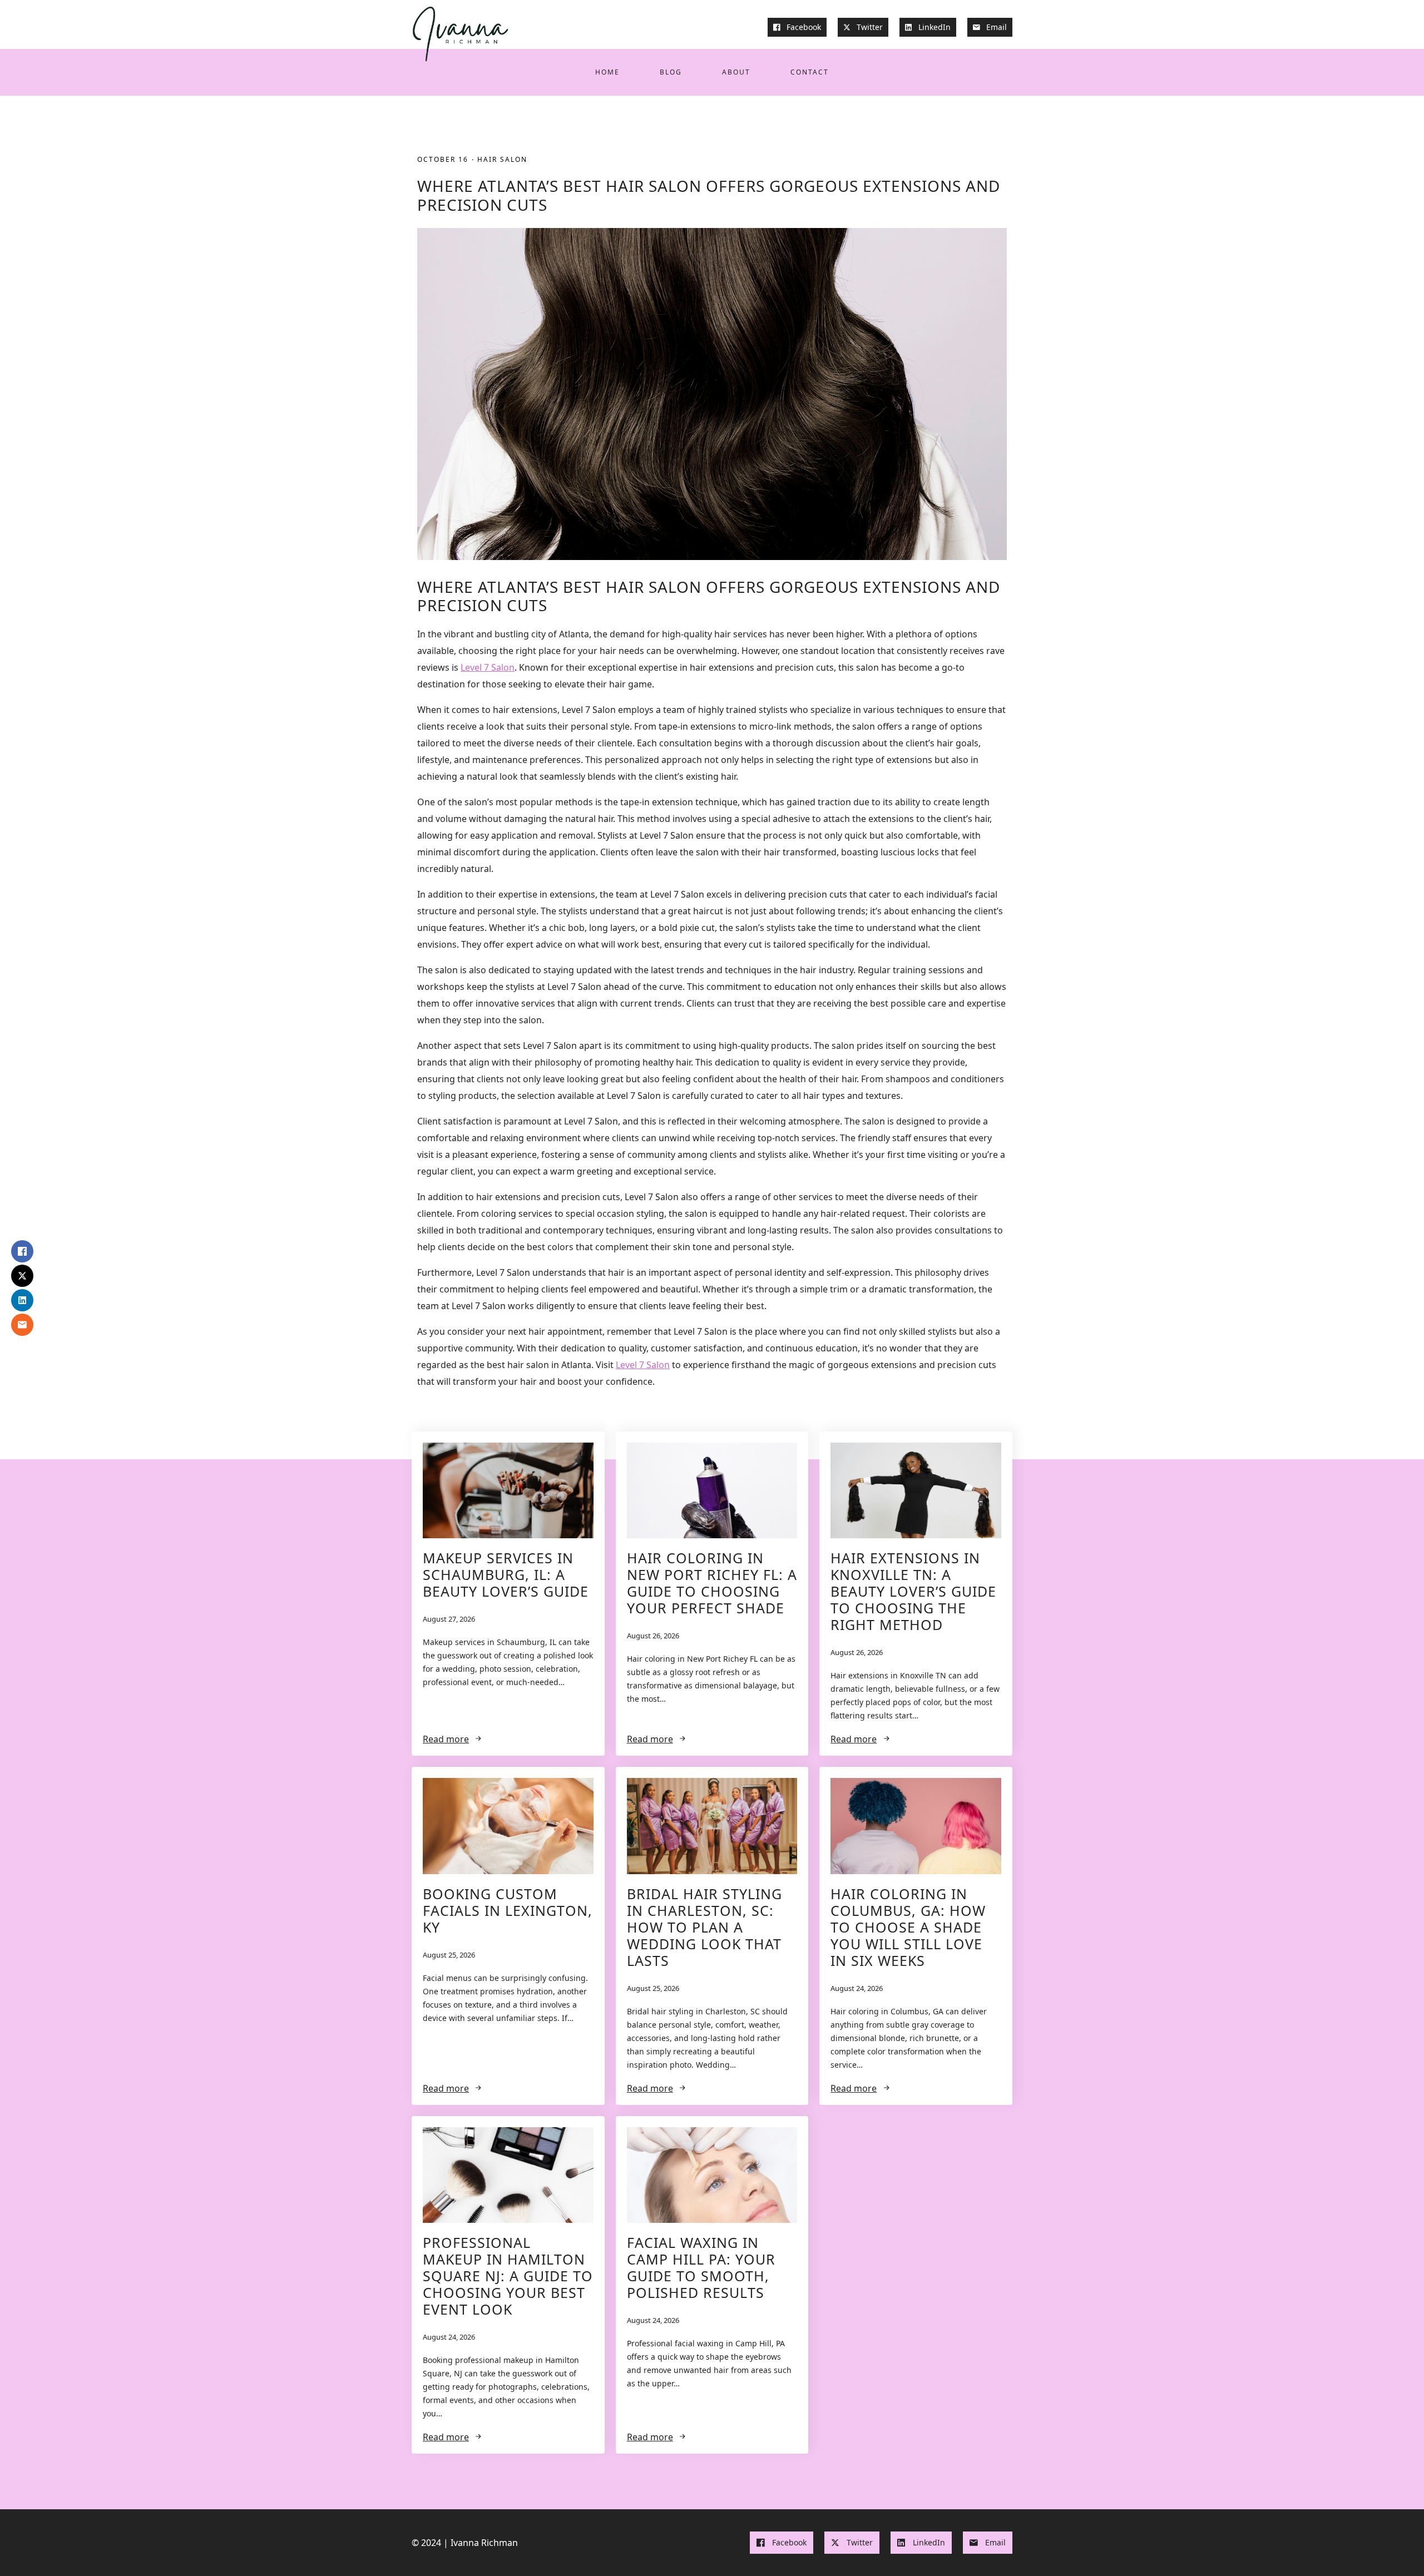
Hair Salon (502, 159)
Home (607, 72)
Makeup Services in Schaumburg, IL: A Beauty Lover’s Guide (506, 1574)
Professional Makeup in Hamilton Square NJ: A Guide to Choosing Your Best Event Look (508, 2276)
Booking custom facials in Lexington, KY (508, 1910)
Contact (810, 72)
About (736, 72)
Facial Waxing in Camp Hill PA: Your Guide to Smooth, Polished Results (701, 2267)
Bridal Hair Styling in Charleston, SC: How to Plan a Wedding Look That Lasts (704, 1927)
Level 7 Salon (488, 667)
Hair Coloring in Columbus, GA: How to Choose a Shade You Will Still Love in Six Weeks (908, 1927)
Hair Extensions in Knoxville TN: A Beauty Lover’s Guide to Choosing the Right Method (913, 1591)
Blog (671, 72)
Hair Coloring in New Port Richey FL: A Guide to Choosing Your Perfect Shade (712, 1583)
